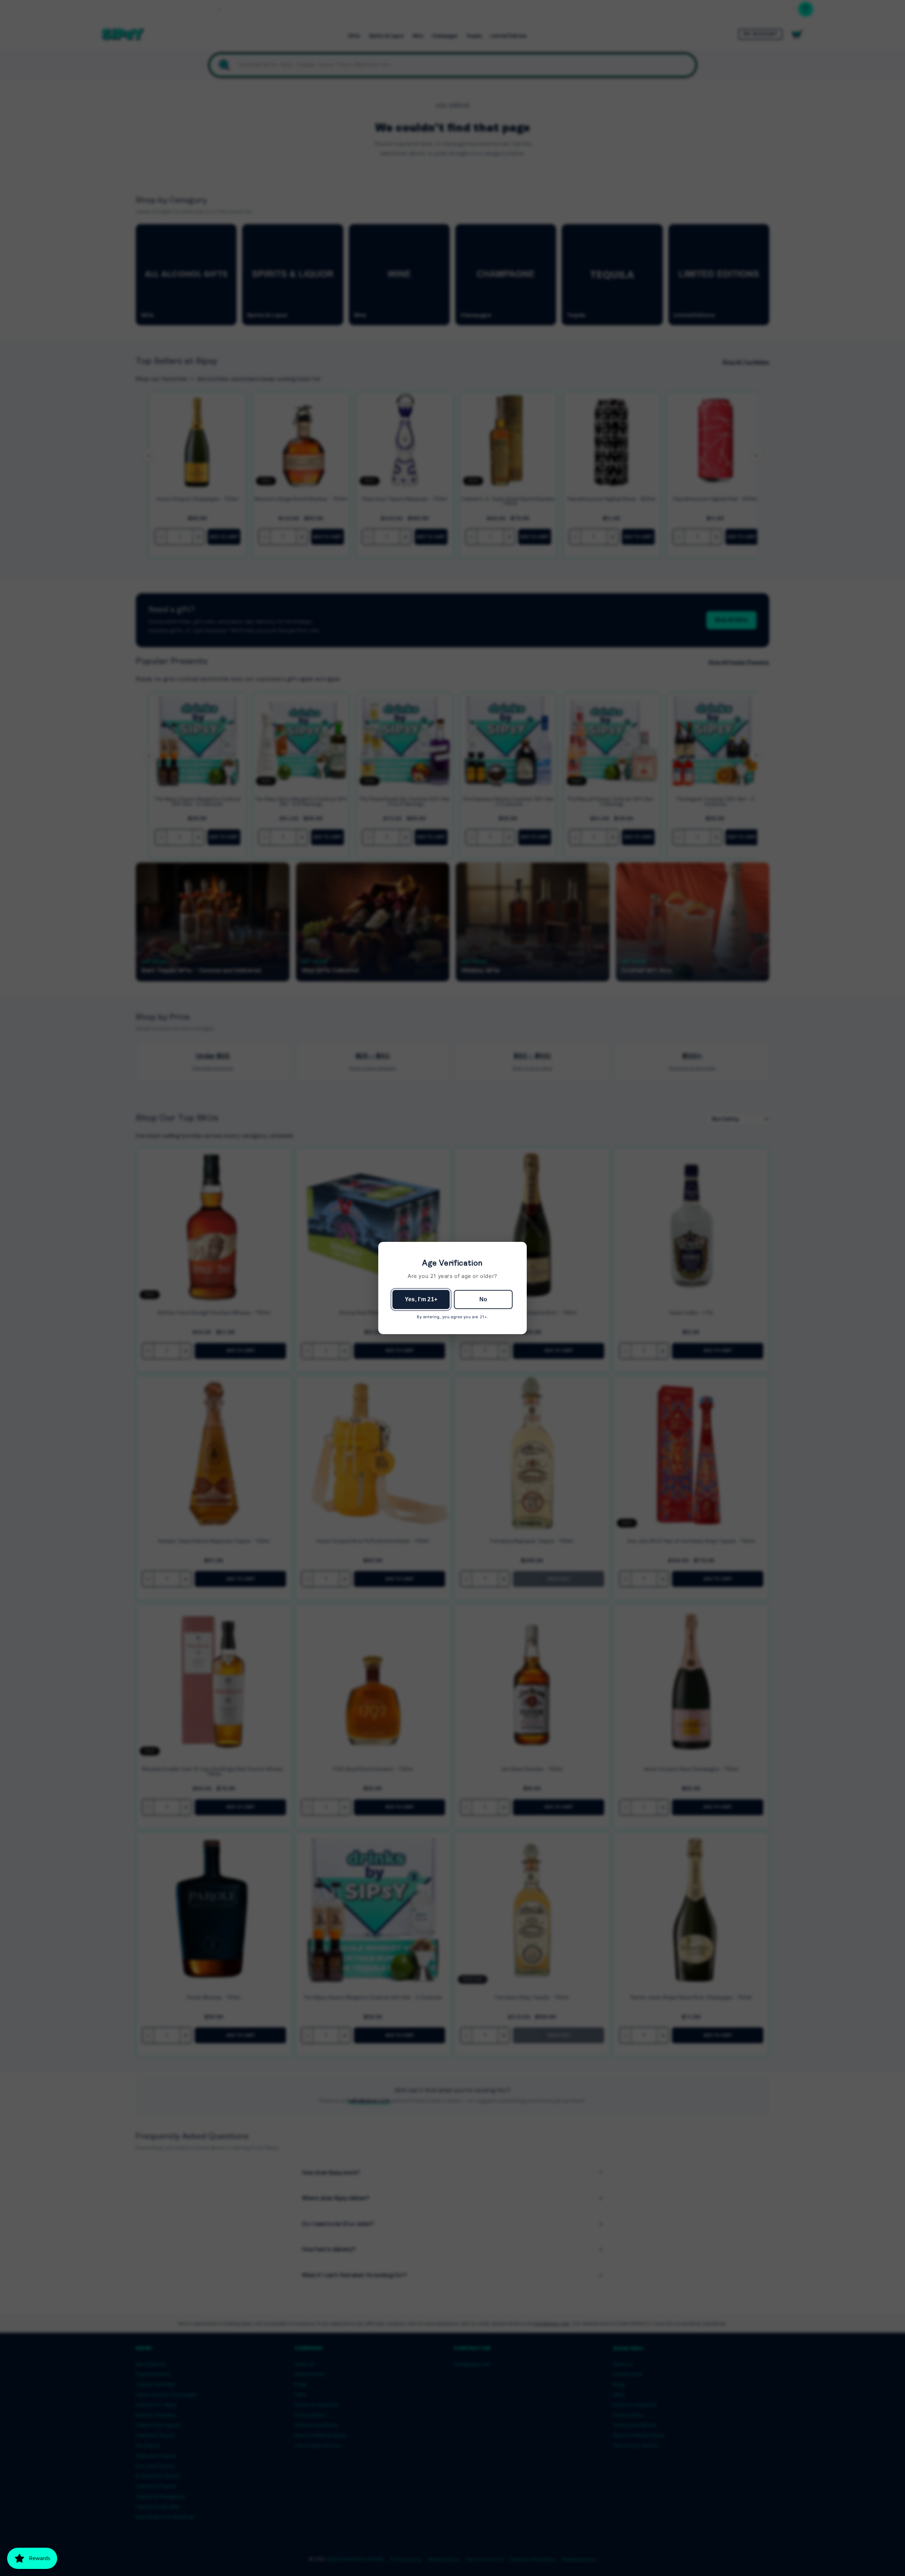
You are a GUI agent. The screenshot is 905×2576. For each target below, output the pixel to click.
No (483, 1299)
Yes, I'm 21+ (421, 1299)
